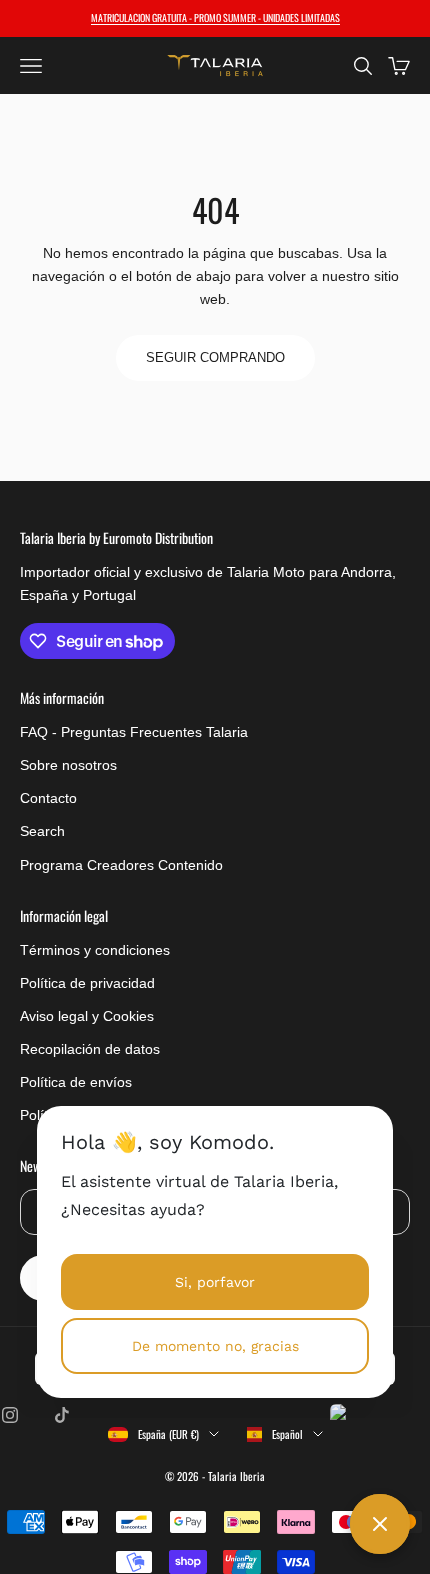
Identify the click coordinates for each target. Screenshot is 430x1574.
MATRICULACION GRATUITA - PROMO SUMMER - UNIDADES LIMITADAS (215, 17)
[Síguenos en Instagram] (10, 1415)
